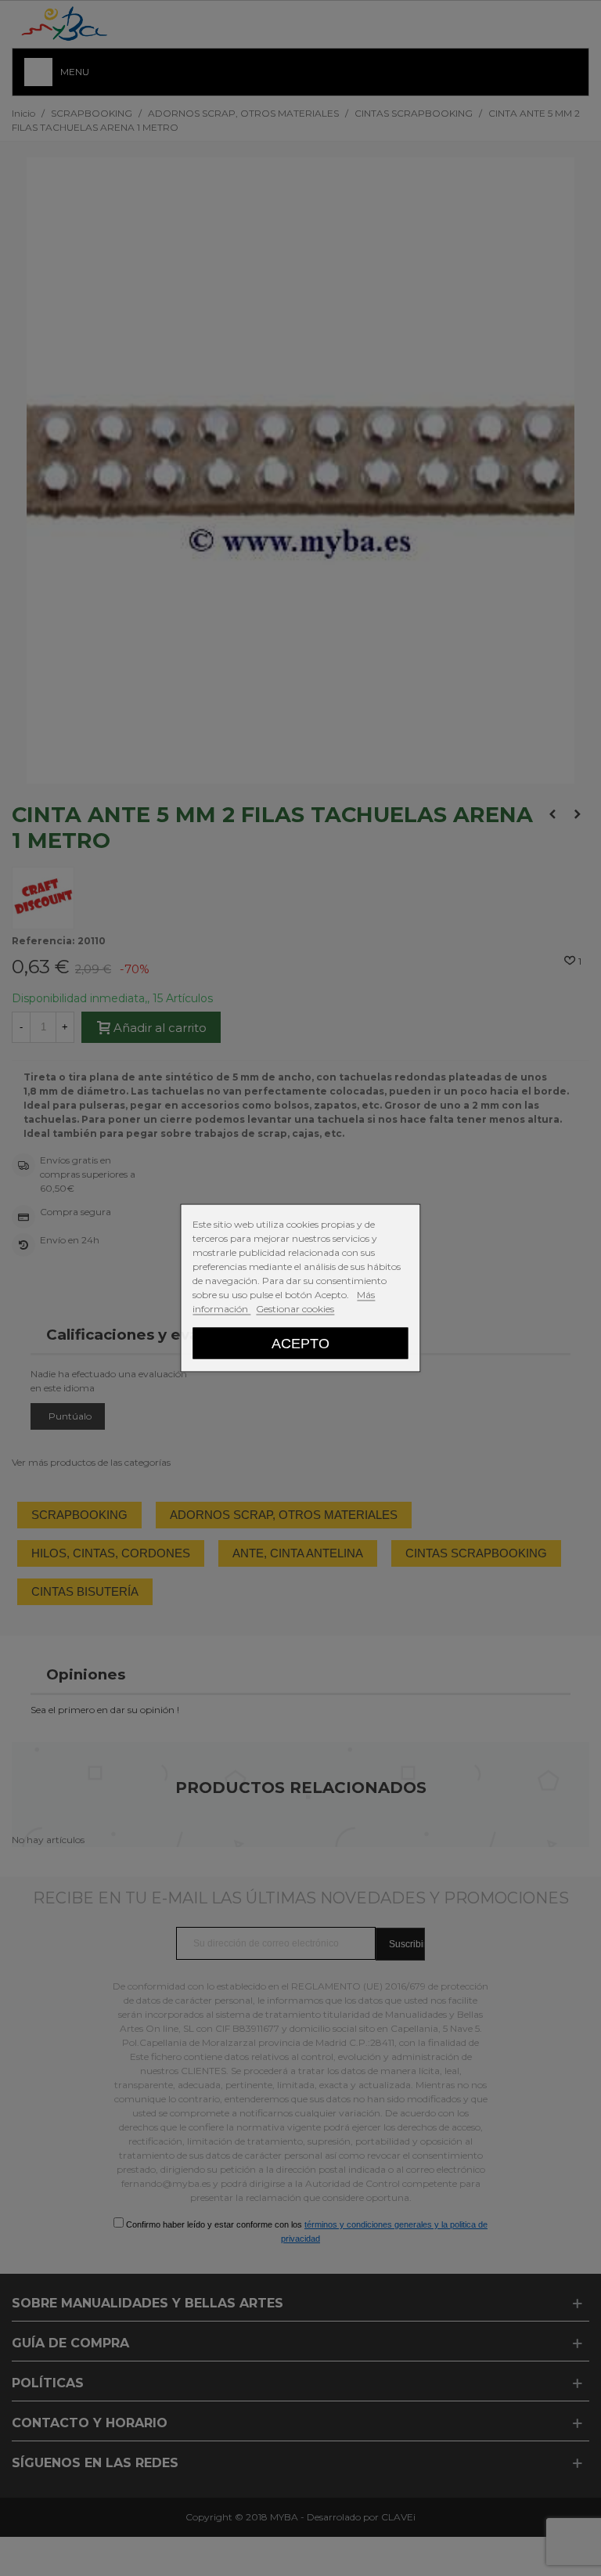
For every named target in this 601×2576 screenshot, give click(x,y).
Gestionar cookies (295, 1309)
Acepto (300, 1343)
